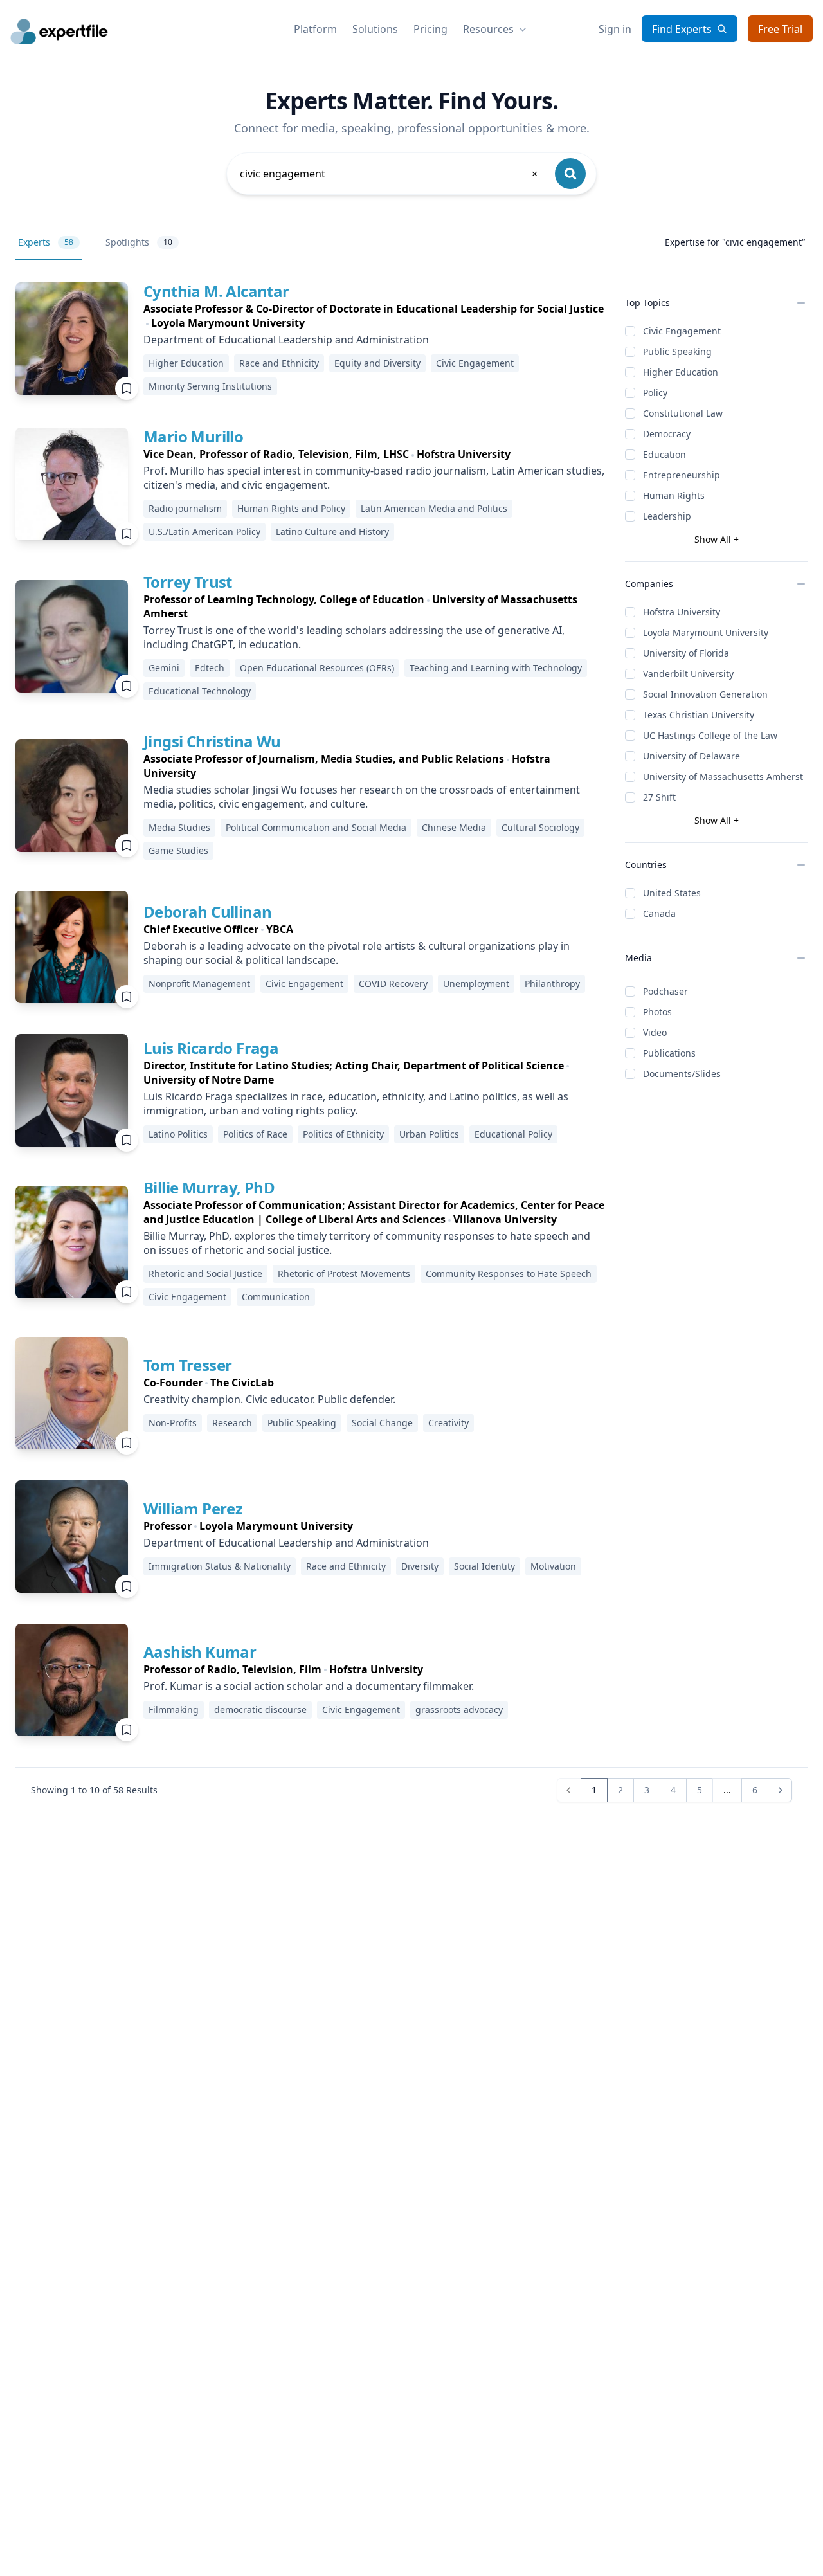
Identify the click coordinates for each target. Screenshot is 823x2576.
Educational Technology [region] (200, 691)
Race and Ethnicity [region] (279, 363)
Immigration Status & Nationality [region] (220, 1566)
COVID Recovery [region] (393, 984)
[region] (374, 316)
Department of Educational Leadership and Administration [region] (286, 340)
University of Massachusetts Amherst (723, 776)
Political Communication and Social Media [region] (316, 827)
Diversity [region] (420, 1566)
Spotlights (139, 242)
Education (665, 454)
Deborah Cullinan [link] (207, 912)
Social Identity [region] (484, 1566)
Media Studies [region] (179, 827)
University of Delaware (692, 756)
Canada (659, 913)
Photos (657, 1012)
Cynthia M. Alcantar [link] (216, 291)
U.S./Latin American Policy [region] (204, 531)
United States (672, 893)
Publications (669, 1053)
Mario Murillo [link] (193, 436)
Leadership (667, 516)
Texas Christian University (699, 715)
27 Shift (659, 797)
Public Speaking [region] (302, 1423)
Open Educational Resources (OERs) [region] (317, 668)
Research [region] (232, 1423)
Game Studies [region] (178, 850)
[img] (72, 339)
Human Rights (674, 495)
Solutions (375, 29)
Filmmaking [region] (174, 1710)
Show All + (717, 539)
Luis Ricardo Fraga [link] (211, 1048)
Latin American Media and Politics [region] (434, 508)
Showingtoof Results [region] (94, 1790)
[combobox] (390, 174)
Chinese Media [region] (454, 827)
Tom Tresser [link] (187, 1365)
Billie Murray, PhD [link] (209, 1187)
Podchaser (665, 991)
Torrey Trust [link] (188, 582)
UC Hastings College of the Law (710, 735)
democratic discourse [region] (260, 1710)
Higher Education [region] (186, 363)
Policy (655, 393)
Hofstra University (682, 612)
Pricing (430, 29)
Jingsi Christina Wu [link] (212, 741)
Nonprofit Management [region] (199, 984)
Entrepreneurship (682, 475)
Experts (46, 242)
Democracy (667, 434)
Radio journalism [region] (185, 508)
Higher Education (681, 372)
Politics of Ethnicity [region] (343, 1134)
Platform (315, 29)
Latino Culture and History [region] (332, 531)
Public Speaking (677, 351)
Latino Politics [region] (178, 1134)
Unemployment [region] (476, 984)
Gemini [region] (164, 668)
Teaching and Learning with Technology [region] (496, 668)
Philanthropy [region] (552, 984)
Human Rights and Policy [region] (291, 508)
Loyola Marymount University (706, 632)
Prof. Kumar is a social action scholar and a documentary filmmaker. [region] (309, 1686)
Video (655, 1032)
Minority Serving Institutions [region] (210, 386)
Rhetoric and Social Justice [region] (205, 1274)
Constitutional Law (683, 413)
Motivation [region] (553, 1566)
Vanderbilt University (688, 674)
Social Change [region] (382, 1423)
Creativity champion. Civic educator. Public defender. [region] (269, 1399)
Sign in (615, 29)
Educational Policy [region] (513, 1134)
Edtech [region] (210, 668)
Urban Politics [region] (429, 1134)
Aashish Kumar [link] (200, 1652)
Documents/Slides (682, 1074)
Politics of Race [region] (255, 1134)
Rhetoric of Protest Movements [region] (344, 1274)
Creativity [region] (448, 1423)
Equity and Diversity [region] (377, 363)
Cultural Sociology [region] (540, 827)
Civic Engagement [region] (475, 363)
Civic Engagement (682, 331)
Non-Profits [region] (173, 1423)
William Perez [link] (193, 1508)
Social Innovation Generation (705, 694)
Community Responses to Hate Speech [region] (509, 1274)
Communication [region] (276, 1297)
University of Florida (686, 653)
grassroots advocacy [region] (459, 1710)
